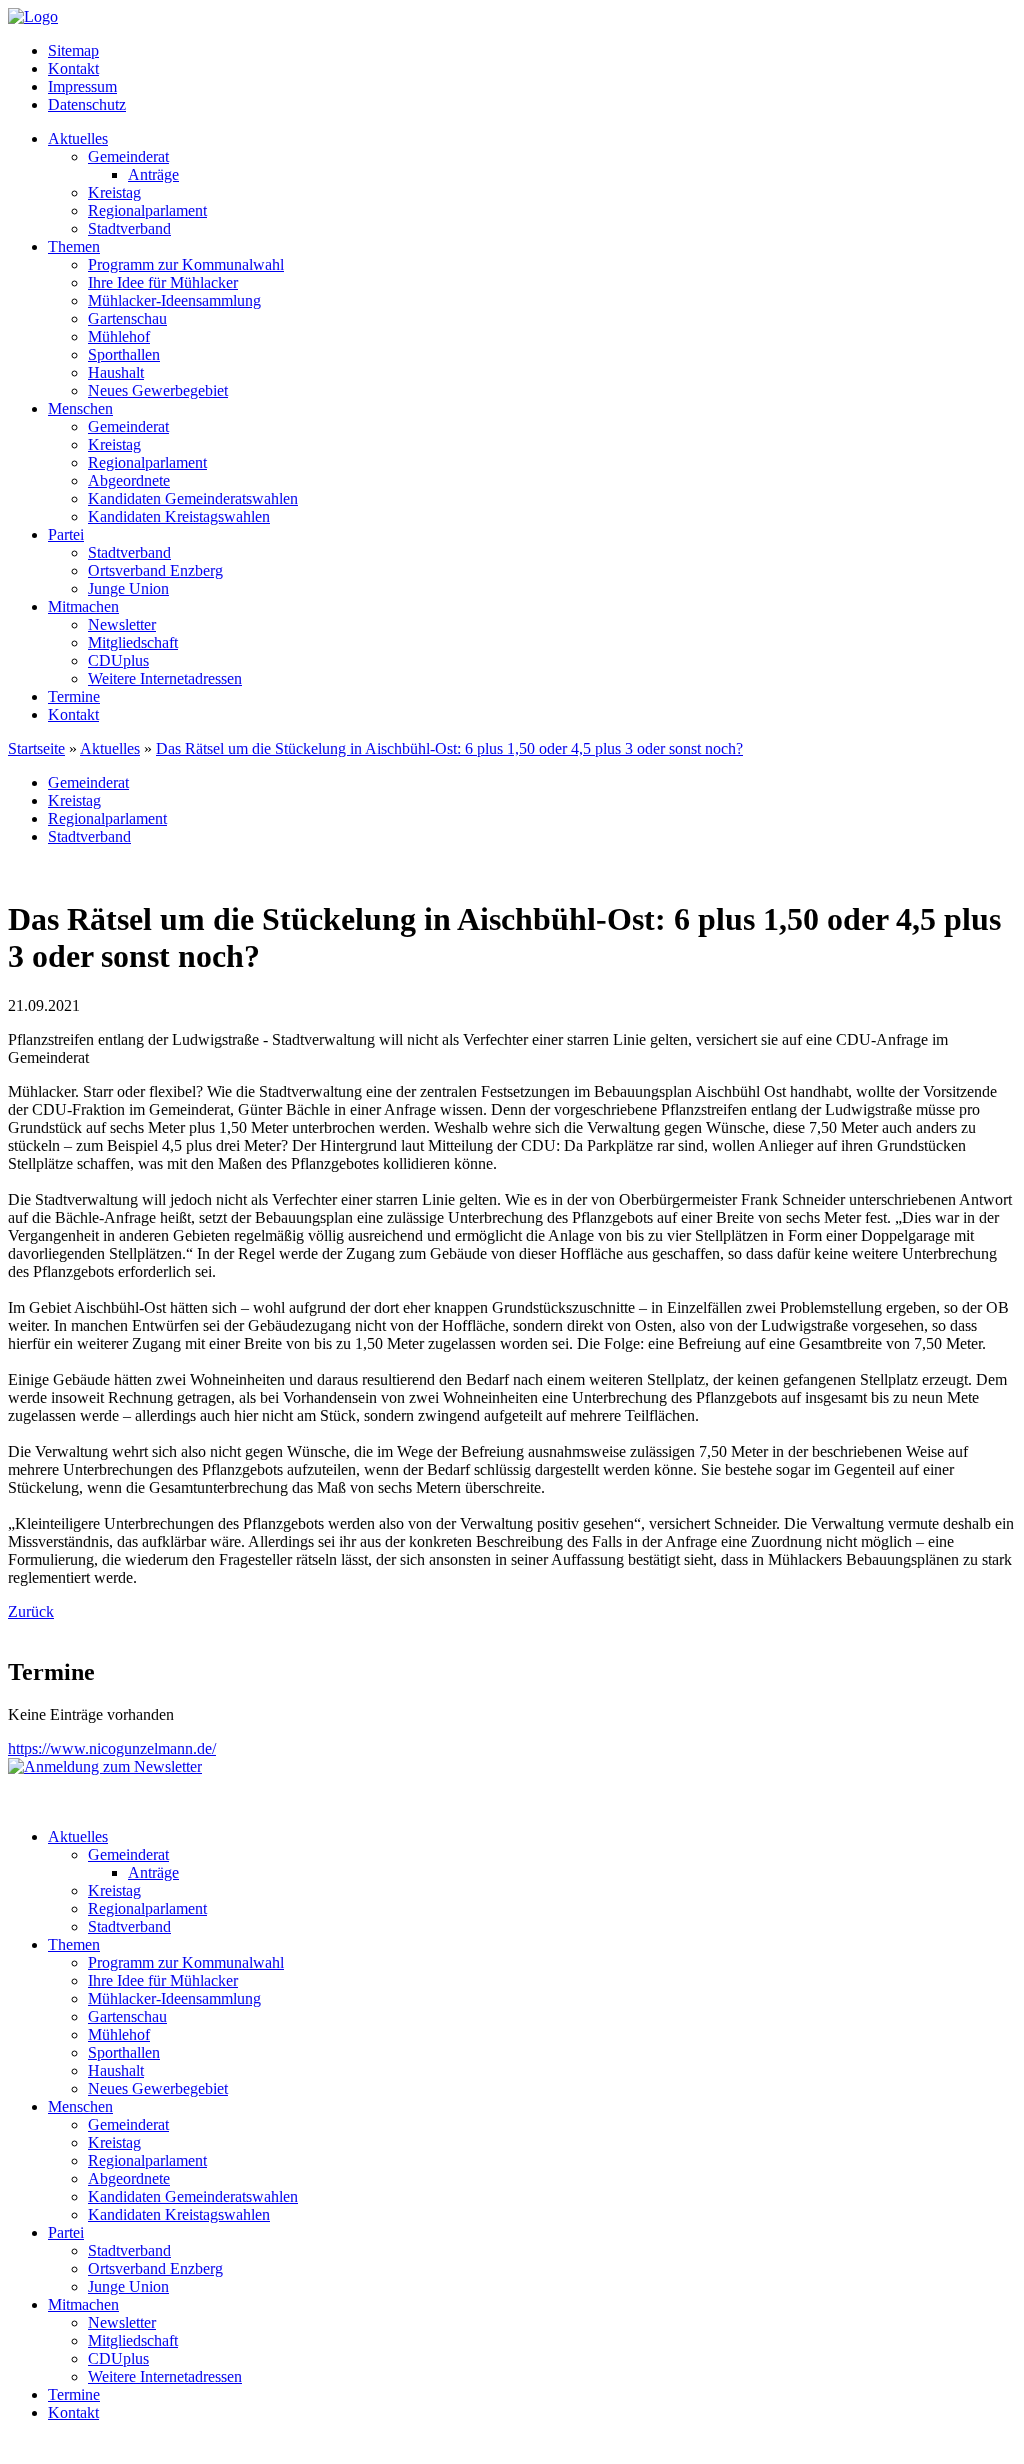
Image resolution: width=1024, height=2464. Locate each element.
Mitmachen (83, 606)
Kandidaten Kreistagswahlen (179, 516)
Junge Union (128, 588)
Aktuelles (78, 138)
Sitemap (73, 50)
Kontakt (73, 68)
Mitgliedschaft (133, 642)
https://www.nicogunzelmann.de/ (112, 1748)
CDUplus (118, 660)
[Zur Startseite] (33, 16)
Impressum (82, 86)
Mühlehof (119, 336)
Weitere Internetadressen (165, 678)
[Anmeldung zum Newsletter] (105, 1766)
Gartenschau (127, 318)
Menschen (80, 408)
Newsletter (122, 624)
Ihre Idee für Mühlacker (163, 282)
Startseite (36, 748)
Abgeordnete (129, 480)
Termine (74, 696)
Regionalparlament (147, 210)
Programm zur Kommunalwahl (186, 264)
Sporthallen (124, 354)
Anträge (153, 174)
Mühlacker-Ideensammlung (174, 300)
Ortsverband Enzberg (155, 570)
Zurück (31, 1611)
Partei (66, 534)
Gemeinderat (128, 156)
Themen (74, 246)
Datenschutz (87, 104)
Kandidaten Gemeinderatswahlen (193, 498)
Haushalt (116, 372)
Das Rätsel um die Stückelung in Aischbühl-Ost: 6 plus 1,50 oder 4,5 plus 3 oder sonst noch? (449, 748)
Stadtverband (129, 228)
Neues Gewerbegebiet (158, 390)
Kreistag (114, 192)
